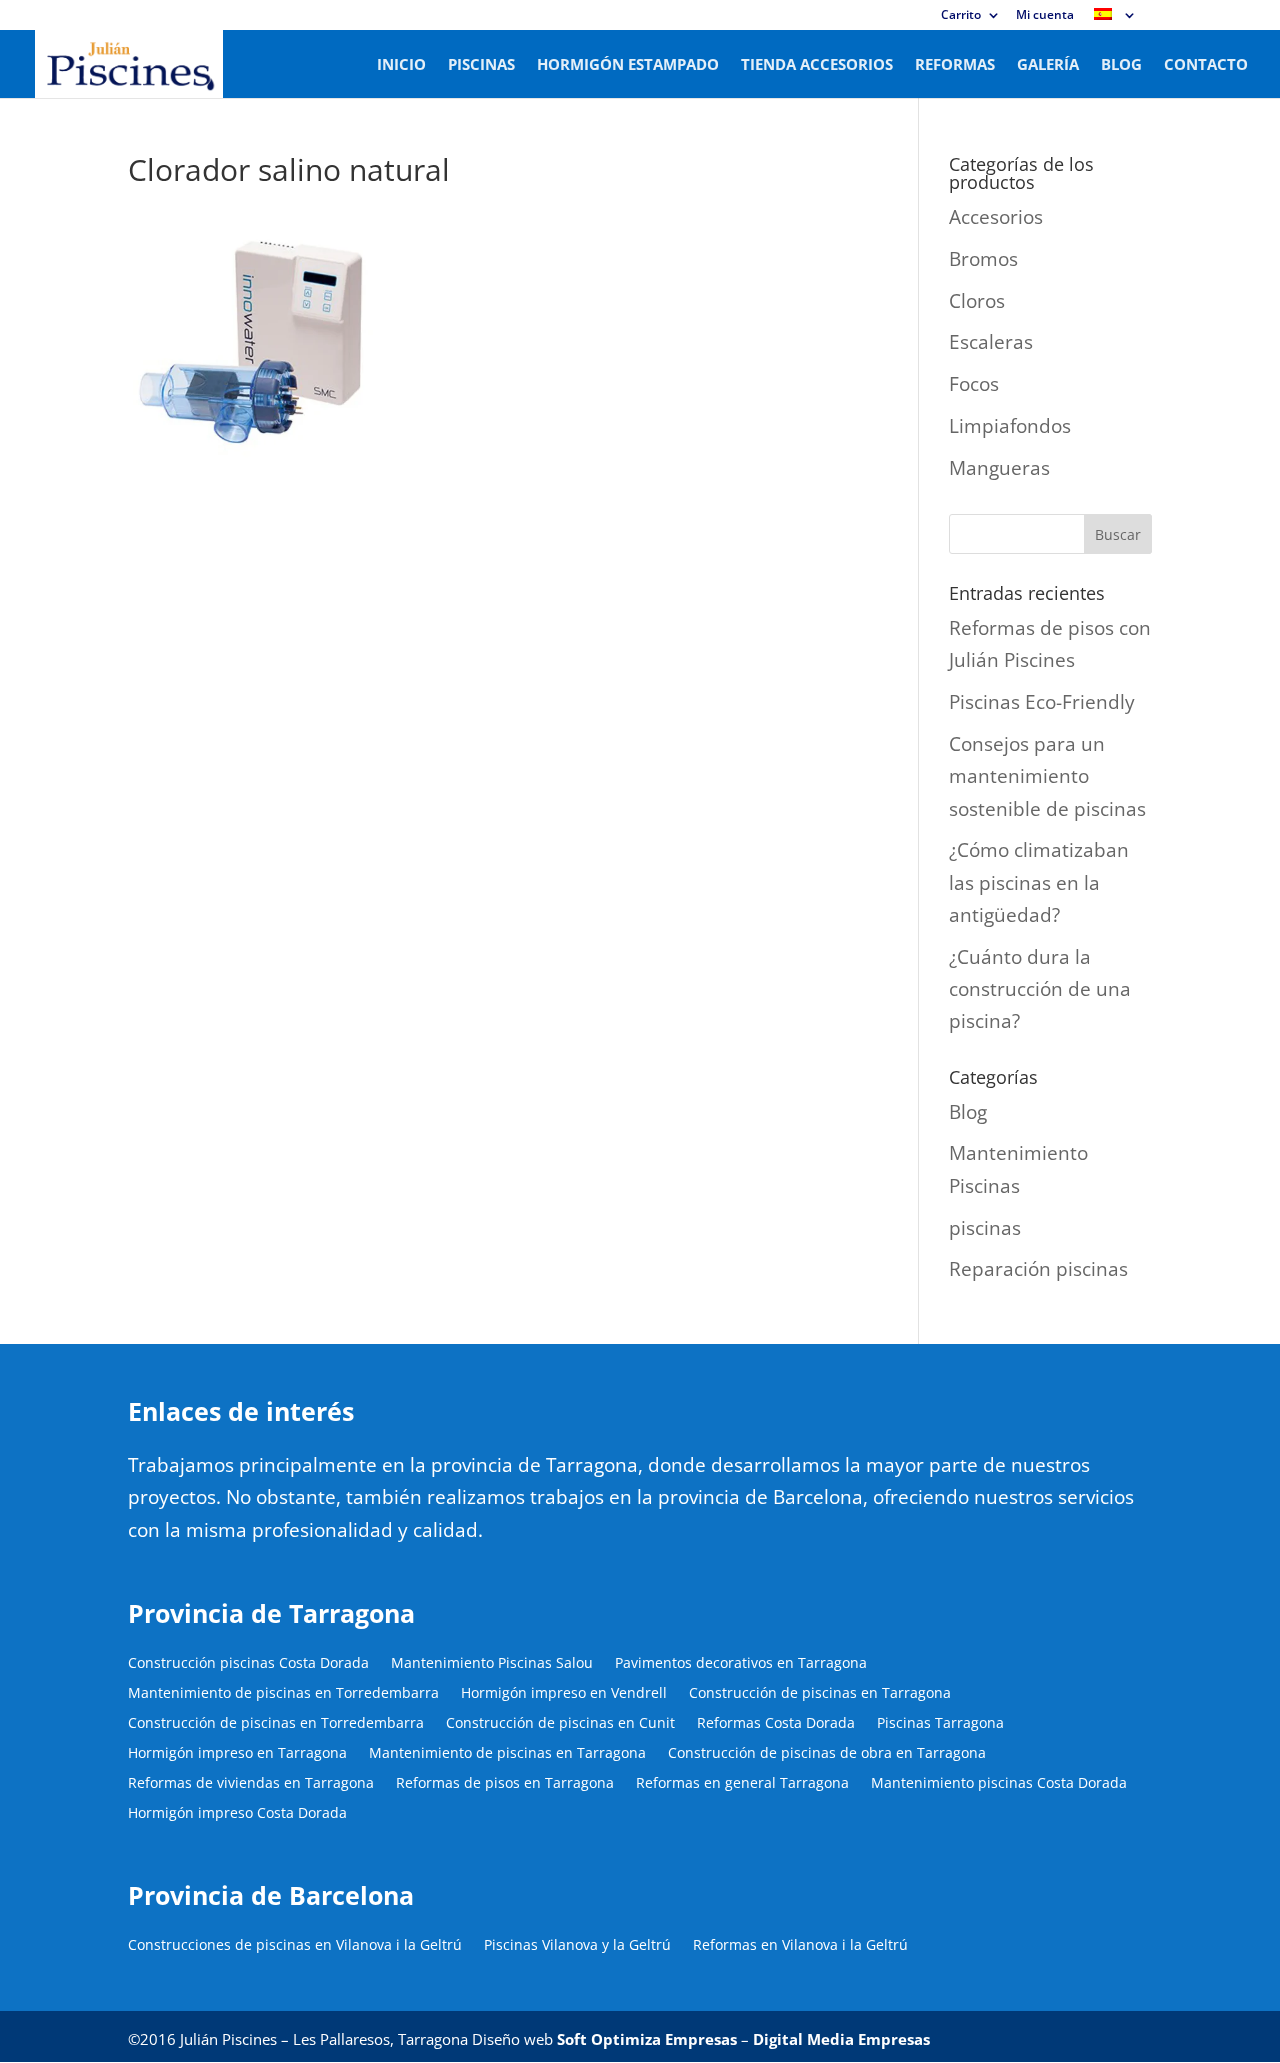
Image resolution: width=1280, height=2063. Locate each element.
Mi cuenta (1045, 16)
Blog (1121, 65)
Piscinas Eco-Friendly (1042, 702)
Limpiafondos (1010, 426)
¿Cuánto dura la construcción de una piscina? (1040, 989)
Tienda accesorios (817, 65)
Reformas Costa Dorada (776, 1724)
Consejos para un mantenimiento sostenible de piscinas (1047, 776)
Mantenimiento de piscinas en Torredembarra (283, 1694)
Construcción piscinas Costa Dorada (248, 1664)
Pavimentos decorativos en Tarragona (741, 1664)
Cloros (977, 301)
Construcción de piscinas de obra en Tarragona (827, 1754)
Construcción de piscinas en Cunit (560, 1724)
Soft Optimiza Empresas (647, 2039)
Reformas (955, 65)
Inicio (401, 65)
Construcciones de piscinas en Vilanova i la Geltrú (295, 1946)
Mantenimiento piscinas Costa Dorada (999, 1784)
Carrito (961, 16)
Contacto (1206, 65)
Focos (974, 384)
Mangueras (999, 468)
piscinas (985, 1228)
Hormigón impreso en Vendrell (564, 1694)
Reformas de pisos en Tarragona (505, 1784)
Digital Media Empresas (841, 2039)
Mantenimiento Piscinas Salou (492, 1664)
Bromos (983, 259)
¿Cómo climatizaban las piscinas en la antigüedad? (1039, 882)
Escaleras (991, 342)
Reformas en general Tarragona (742, 1784)
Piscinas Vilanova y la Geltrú (577, 1946)
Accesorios (996, 217)
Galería (1048, 65)
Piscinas (481, 65)
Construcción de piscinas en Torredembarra (276, 1724)
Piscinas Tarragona (940, 1724)
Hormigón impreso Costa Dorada (237, 1814)
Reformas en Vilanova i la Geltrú (800, 1946)
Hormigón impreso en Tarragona (237, 1754)
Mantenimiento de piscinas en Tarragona (507, 1754)
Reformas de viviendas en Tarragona (251, 1784)
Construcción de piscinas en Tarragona (820, 1694)
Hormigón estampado (628, 65)
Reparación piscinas (1038, 1269)
